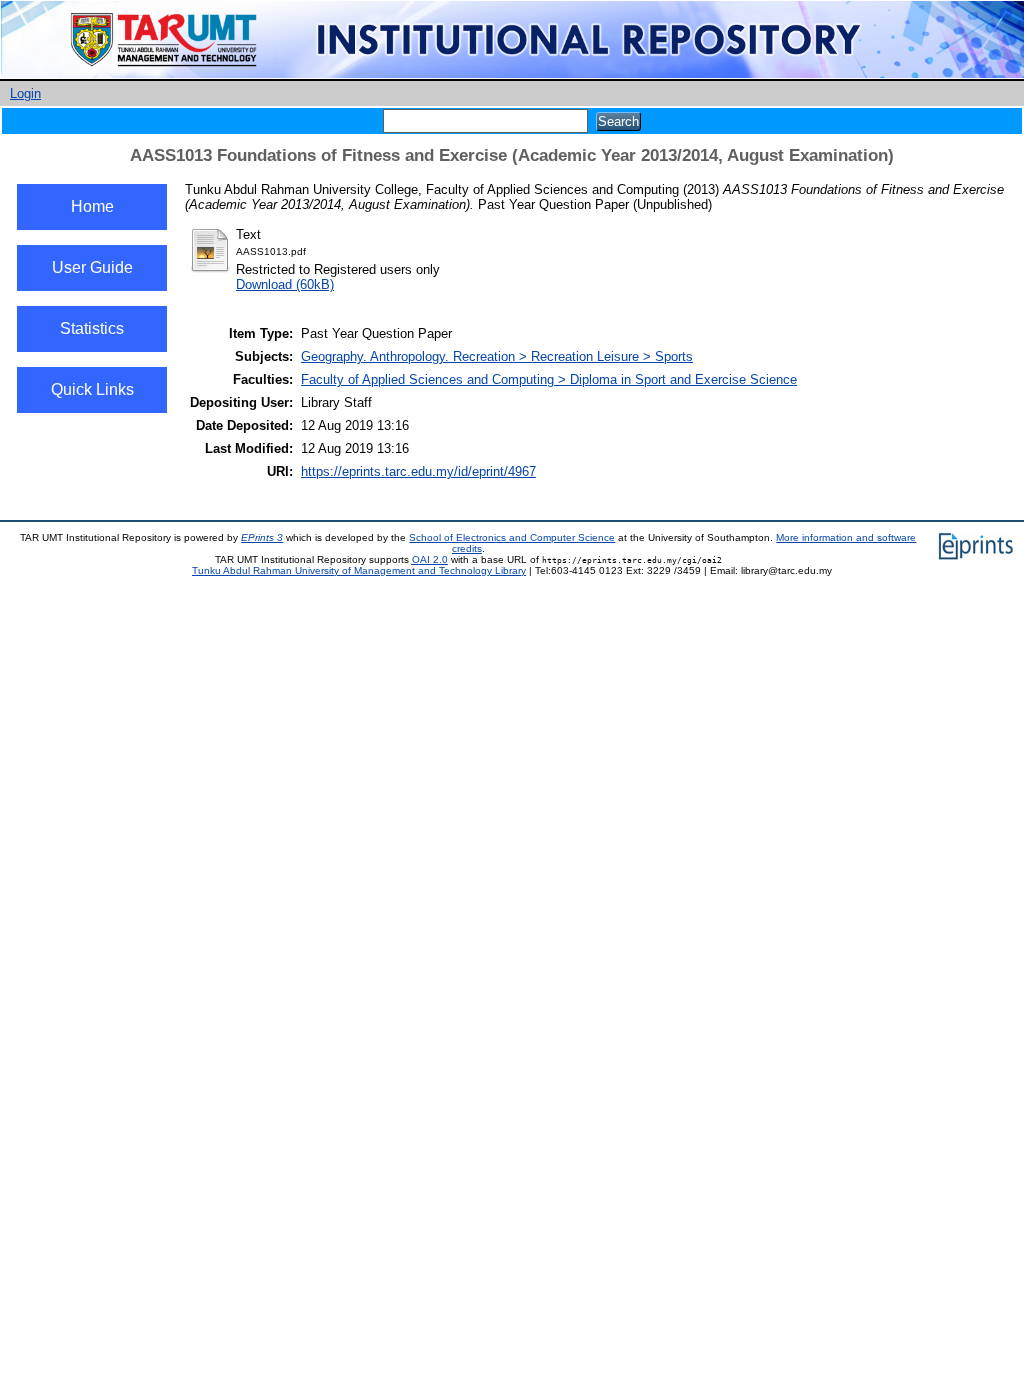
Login (25, 93)
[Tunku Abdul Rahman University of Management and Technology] (513, 74)
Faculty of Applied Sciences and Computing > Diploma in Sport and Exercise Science (549, 379)
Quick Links (92, 389)
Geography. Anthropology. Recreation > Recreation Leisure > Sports (497, 356)
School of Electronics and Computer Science (512, 537)
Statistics (92, 328)
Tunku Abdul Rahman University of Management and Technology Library (359, 570)
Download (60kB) (285, 284)
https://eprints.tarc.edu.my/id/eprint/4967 (418, 471)
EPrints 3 (262, 537)
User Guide (92, 267)
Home (92, 206)
